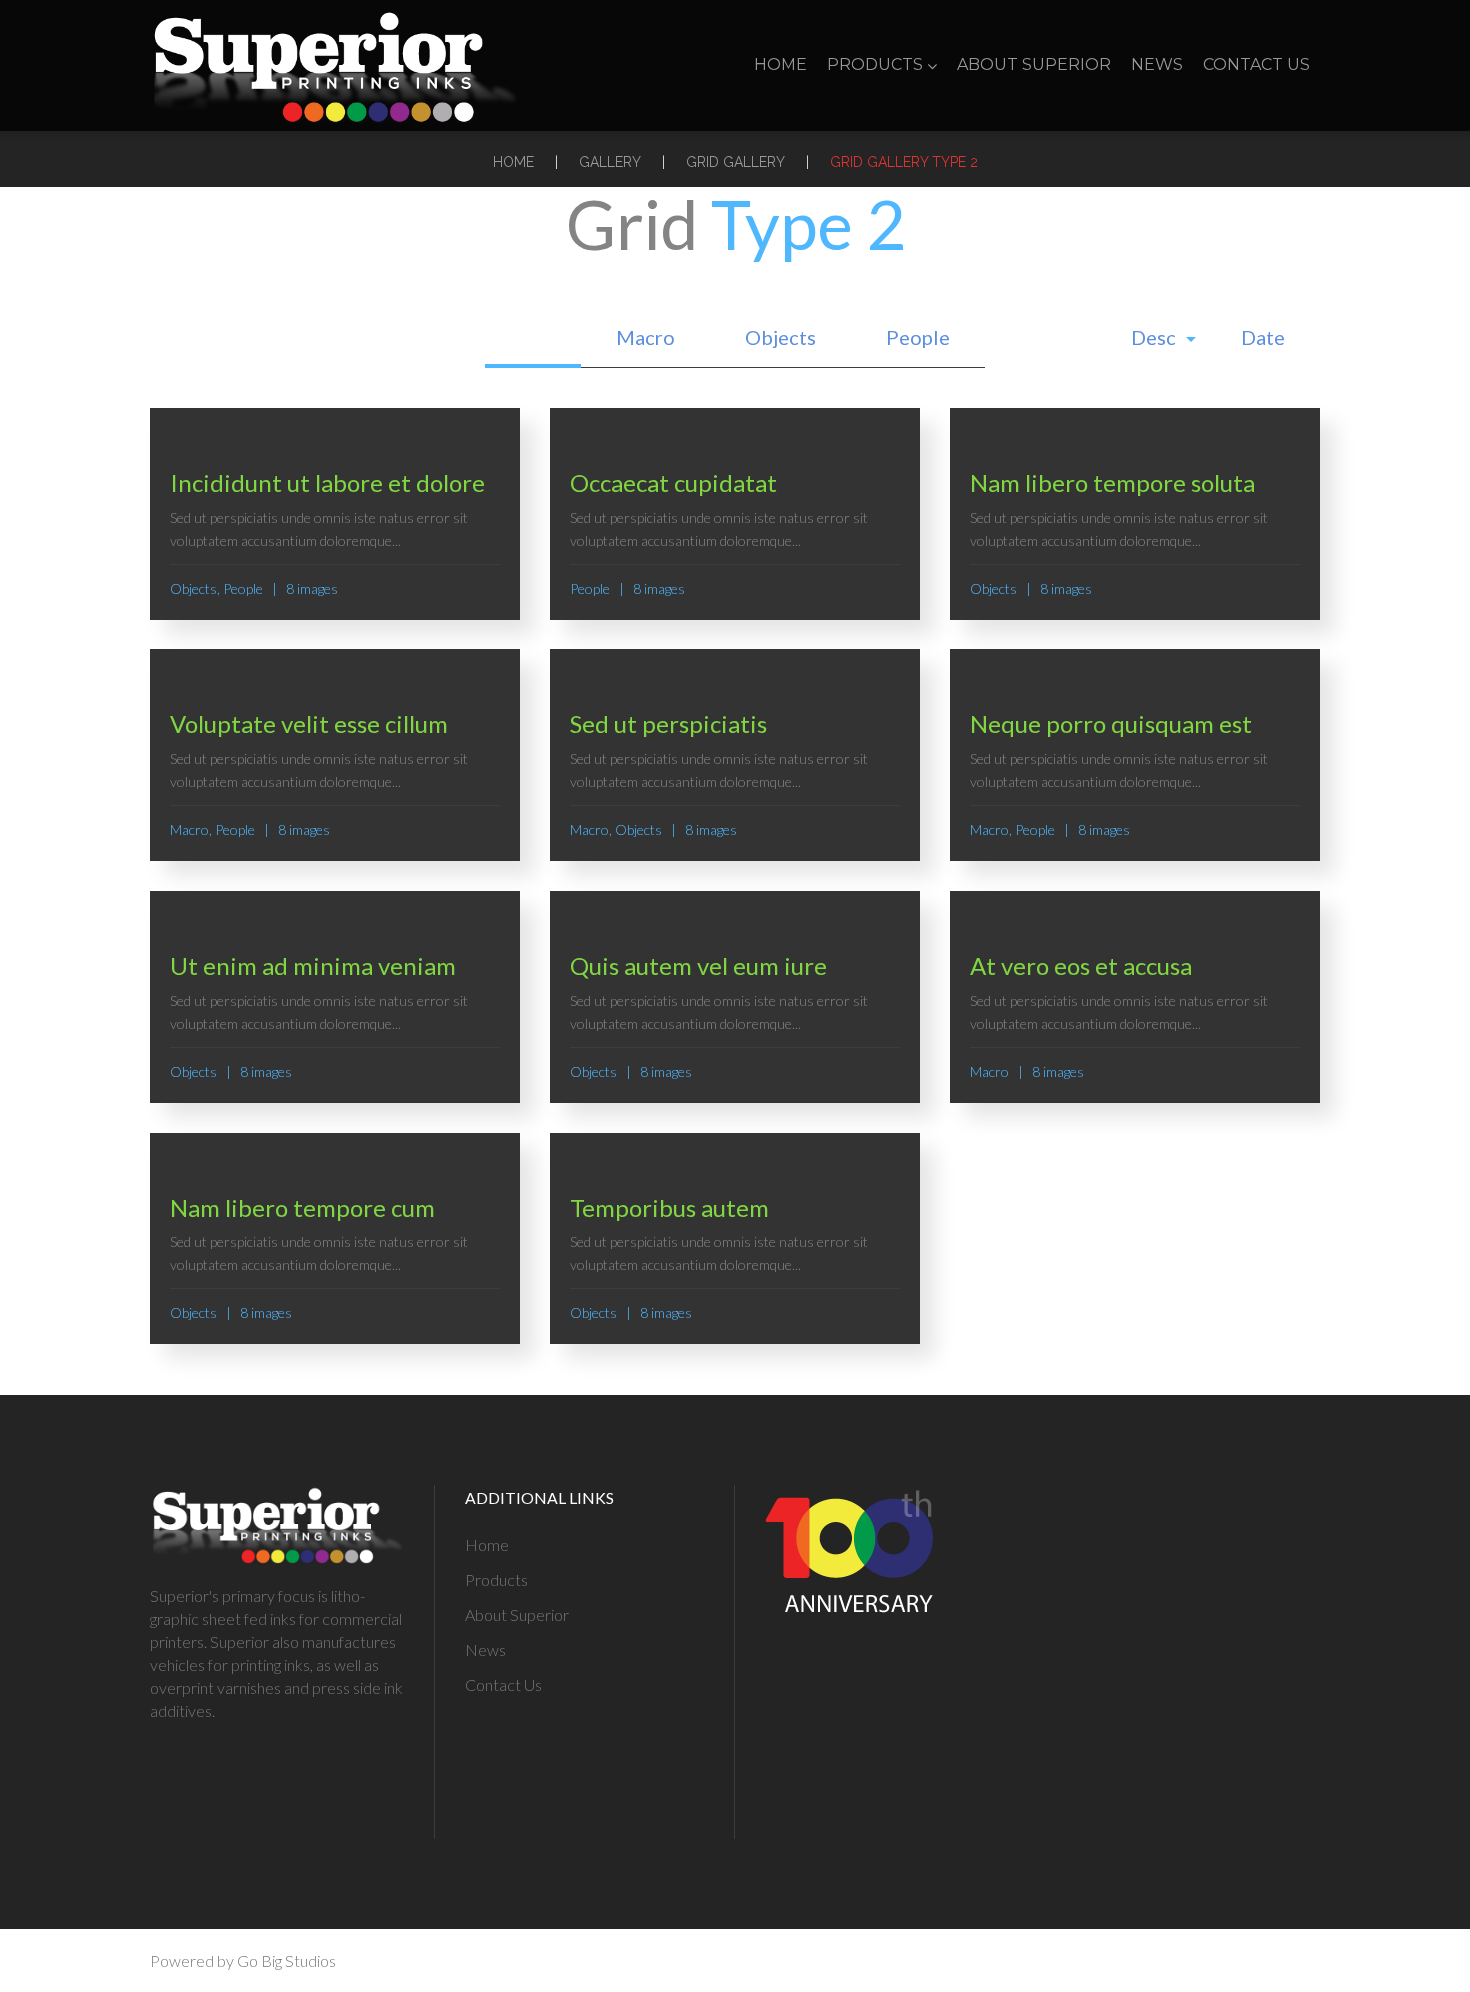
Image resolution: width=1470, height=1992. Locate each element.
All (533, 337)
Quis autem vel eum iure (698, 965)
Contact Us (1256, 64)
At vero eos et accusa (1081, 965)
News (1157, 64)
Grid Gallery (735, 162)
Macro (645, 337)
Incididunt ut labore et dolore (327, 482)
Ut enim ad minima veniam (313, 965)
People (918, 337)
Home (780, 64)
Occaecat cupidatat (673, 482)
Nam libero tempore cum (302, 1207)
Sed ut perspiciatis (668, 723)
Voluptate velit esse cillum (309, 723)
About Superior (1034, 64)
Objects (780, 337)
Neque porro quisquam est (1111, 723)
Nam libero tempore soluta (1112, 482)
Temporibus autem (669, 1207)
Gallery (610, 162)
